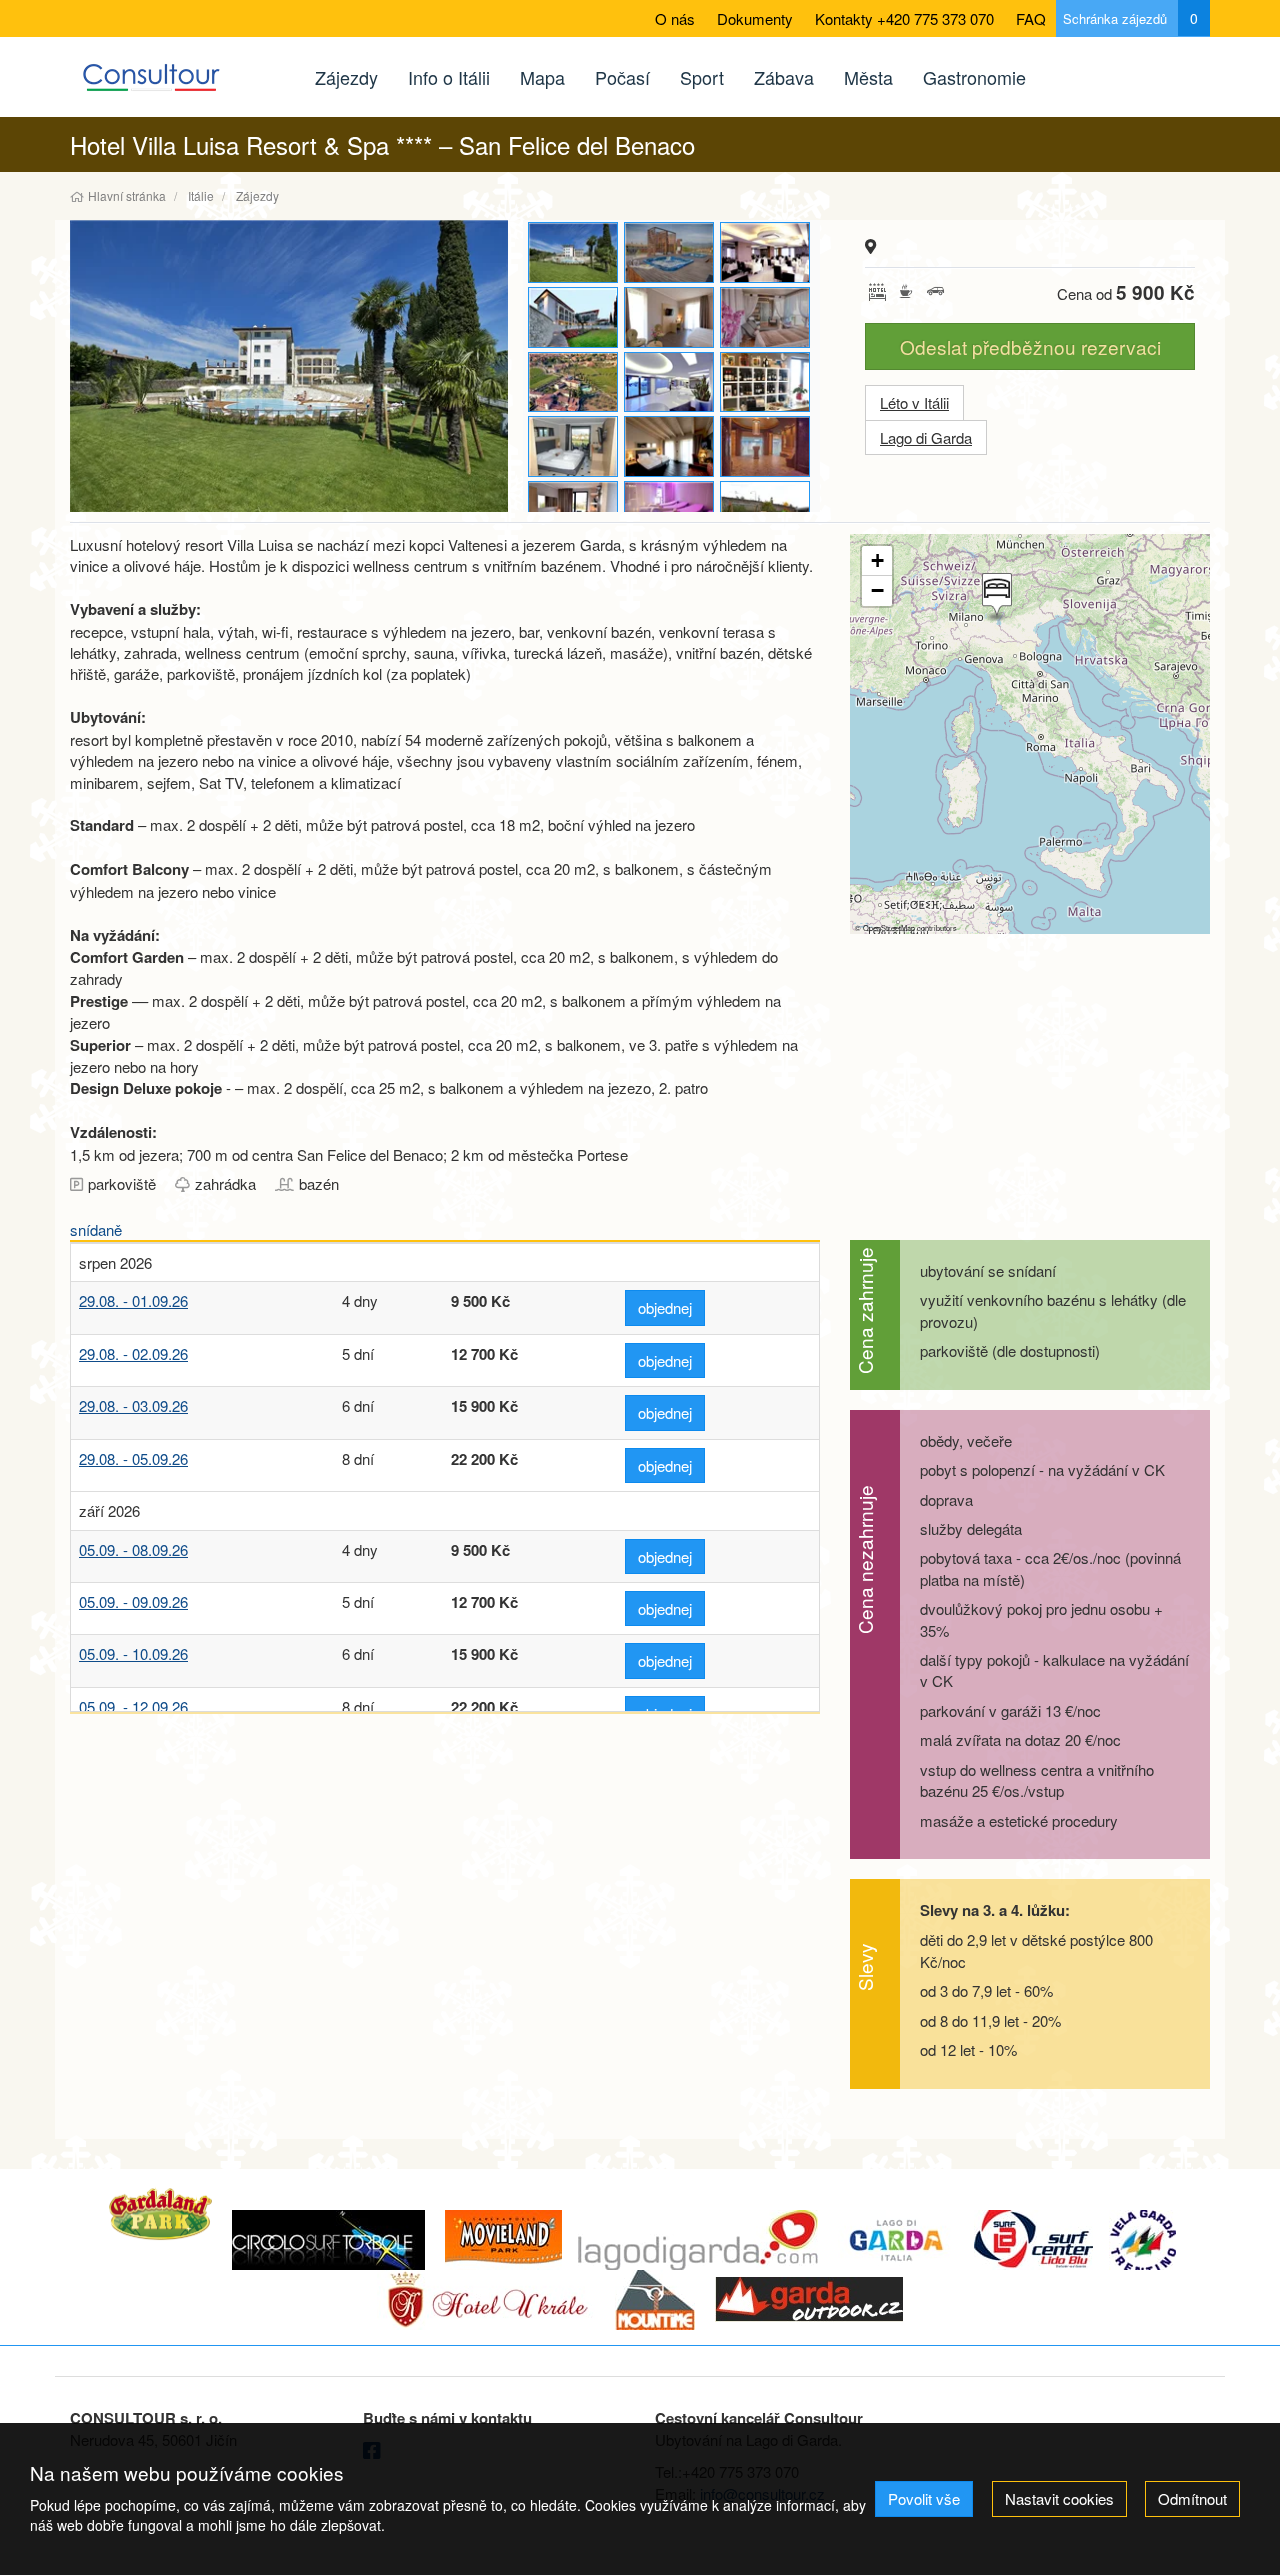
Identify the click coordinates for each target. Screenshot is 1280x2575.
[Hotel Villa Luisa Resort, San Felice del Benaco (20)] (766, 446)
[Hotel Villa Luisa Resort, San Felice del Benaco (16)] (766, 252)
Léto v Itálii (914, 402)
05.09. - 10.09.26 (133, 1653)
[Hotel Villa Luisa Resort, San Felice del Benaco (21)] (670, 511)
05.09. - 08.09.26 (133, 1549)
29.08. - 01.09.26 (133, 1300)
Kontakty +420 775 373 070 (904, 18)
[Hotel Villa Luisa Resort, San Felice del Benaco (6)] (574, 382)
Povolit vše (924, 2498)
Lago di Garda (926, 437)
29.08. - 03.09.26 (133, 1405)
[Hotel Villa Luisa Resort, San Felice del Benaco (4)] (289, 366)
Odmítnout (1192, 2498)
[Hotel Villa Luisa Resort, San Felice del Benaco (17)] (766, 382)
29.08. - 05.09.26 (133, 1458)
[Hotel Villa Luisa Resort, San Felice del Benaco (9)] (670, 252)
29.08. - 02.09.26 (133, 1353)
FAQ (1031, 18)
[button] (995, 597)
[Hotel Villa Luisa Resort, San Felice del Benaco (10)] (670, 446)
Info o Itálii (449, 77)
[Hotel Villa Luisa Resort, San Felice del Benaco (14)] (574, 446)
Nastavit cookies (1059, 2498)
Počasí (622, 77)
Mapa (542, 77)
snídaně (96, 1229)
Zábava (784, 77)
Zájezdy (346, 77)
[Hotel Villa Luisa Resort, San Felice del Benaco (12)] (670, 317)
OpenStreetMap (889, 927)
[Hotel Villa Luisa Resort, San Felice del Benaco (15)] (574, 511)
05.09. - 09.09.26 (133, 1601)
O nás (675, 18)
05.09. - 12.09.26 (133, 1706)
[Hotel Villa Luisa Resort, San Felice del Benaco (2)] (574, 317)
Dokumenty (755, 18)
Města (868, 77)
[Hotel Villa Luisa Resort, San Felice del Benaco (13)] (670, 382)
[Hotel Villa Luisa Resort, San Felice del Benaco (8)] (766, 511)
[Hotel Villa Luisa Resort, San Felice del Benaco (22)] (766, 317)
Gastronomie (974, 77)
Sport (702, 77)
